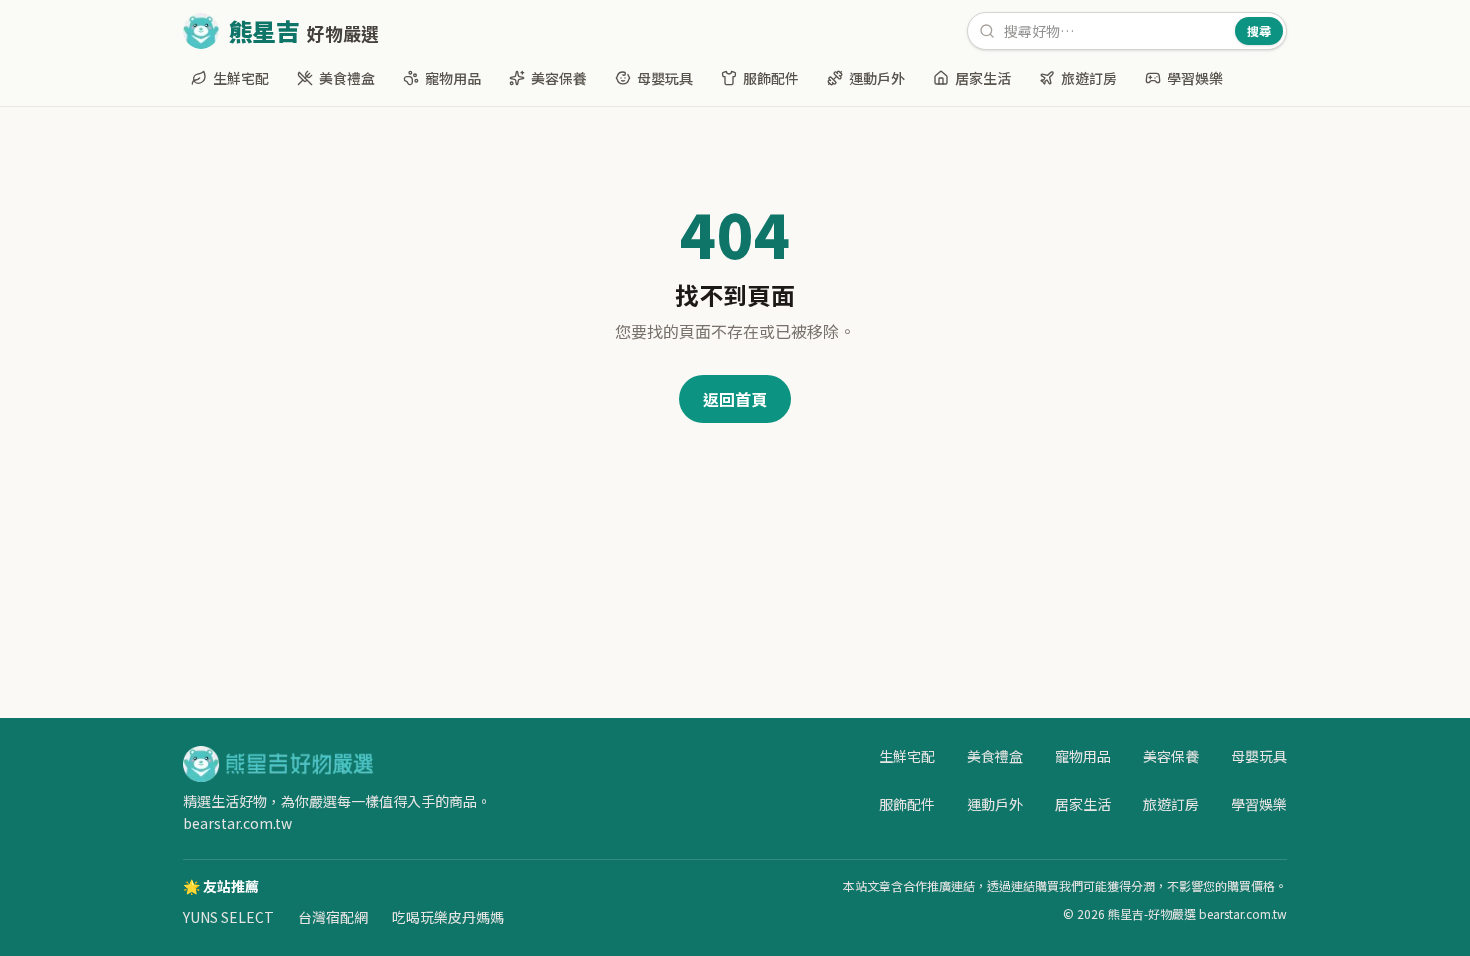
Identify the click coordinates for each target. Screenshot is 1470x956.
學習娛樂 (1195, 78)
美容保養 (559, 78)
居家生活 (983, 78)
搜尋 (1259, 30)
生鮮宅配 (241, 78)
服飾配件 (771, 78)
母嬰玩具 (665, 78)
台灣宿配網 (333, 917)
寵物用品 (453, 78)
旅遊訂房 (1089, 78)
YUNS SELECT (228, 917)
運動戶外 (877, 78)
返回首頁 (735, 399)
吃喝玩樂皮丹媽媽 (448, 917)
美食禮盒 (347, 78)
